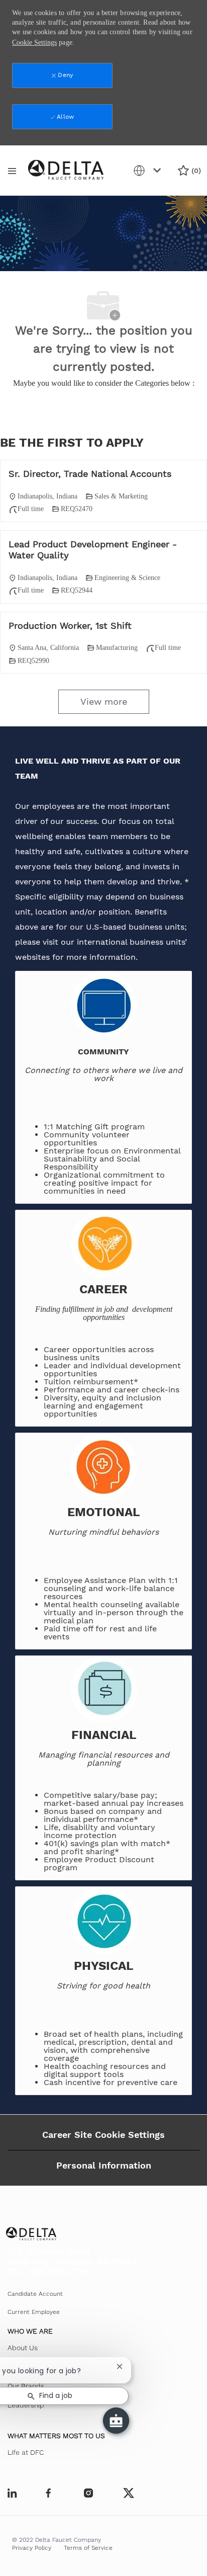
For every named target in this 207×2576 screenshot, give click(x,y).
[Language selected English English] (149, 171)
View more (104, 701)
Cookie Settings (34, 43)
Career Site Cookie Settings (103, 2135)
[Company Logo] (66, 170)
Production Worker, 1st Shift (70, 626)
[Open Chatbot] (116, 2421)
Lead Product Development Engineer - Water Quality (93, 550)
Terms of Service (88, 2548)
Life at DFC (26, 2452)
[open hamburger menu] (12, 171)
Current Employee (34, 2312)
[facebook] (12, 2493)
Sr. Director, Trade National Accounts (90, 474)
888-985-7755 (59, 2271)
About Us (23, 2348)
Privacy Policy (32, 2548)
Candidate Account (35, 2294)
